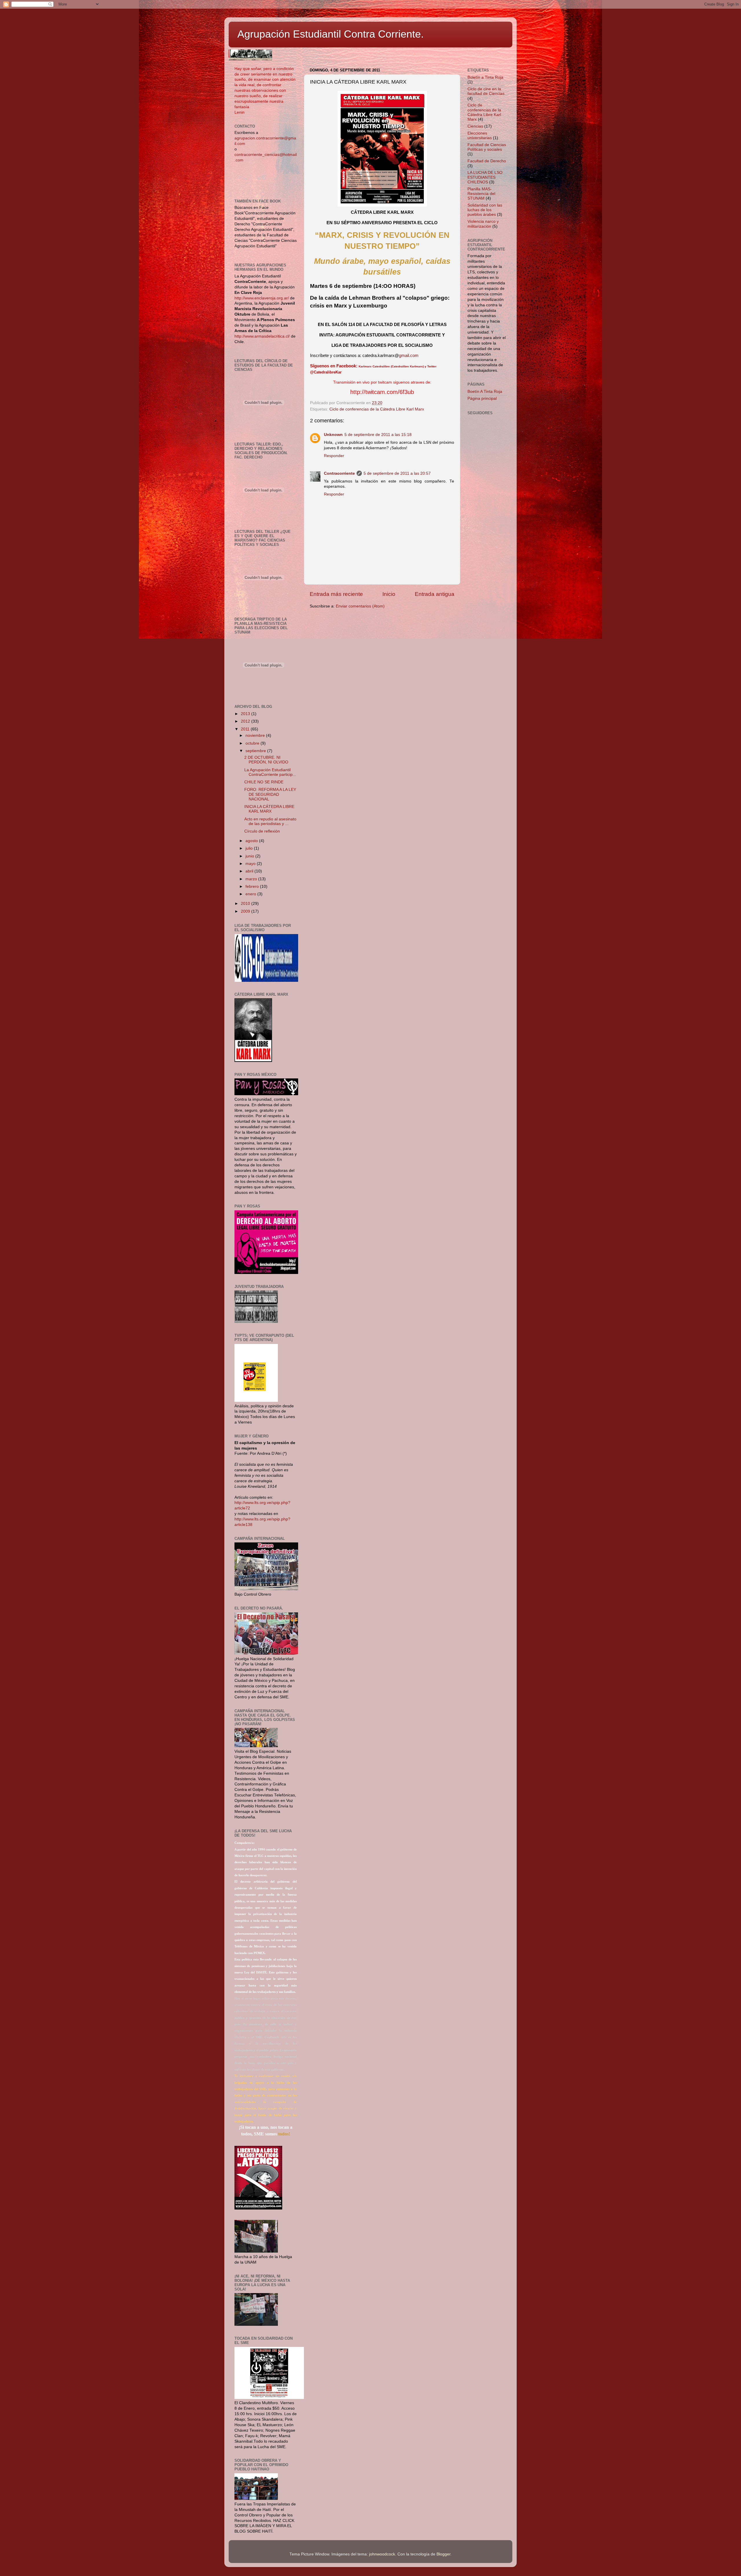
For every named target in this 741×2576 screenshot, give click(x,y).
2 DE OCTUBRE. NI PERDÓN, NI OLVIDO (266, 760)
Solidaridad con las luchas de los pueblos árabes (485, 210)
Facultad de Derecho (487, 161)
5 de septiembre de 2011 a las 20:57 (397, 473)
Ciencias (475, 126)
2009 (246, 911)
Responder (334, 456)
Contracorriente (339, 473)
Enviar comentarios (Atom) (360, 606)
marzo (252, 879)
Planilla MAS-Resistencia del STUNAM (481, 194)
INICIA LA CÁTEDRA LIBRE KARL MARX (269, 809)
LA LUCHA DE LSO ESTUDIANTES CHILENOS (485, 177)
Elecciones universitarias (480, 136)
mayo (251, 864)
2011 (246, 729)
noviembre (256, 735)
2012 (246, 721)
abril (250, 871)
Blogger (443, 2554)
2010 (246, 904)
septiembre (256, 751)
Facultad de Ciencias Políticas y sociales (487, 147)
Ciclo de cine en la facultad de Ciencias (486, 91)
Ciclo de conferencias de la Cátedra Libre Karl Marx (377, 409)
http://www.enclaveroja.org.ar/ (262, 298)
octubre (253, 743)
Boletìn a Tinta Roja (485, 77)
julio (250, 848)
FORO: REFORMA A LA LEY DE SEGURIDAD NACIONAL (270, 794)
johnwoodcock (382, 2554)
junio (250, 856)
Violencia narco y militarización (483, 224)
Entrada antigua (435, 594)
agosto (252, 841)
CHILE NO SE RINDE (264, 782)
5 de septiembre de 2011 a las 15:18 (378, 435)
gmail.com (409, 356)
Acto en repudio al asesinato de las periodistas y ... (270, 821)
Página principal (482, 398)
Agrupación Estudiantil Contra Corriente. (331, 34)
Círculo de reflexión (262, 831)
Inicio (389, 594)
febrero (253, 886)
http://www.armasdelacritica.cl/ (262, 336)
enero (251, 894)
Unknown (333, 435)
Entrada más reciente (336, 594)
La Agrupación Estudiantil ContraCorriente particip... (270, 772)
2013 (246, 714)
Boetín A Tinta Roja (485, 392)
